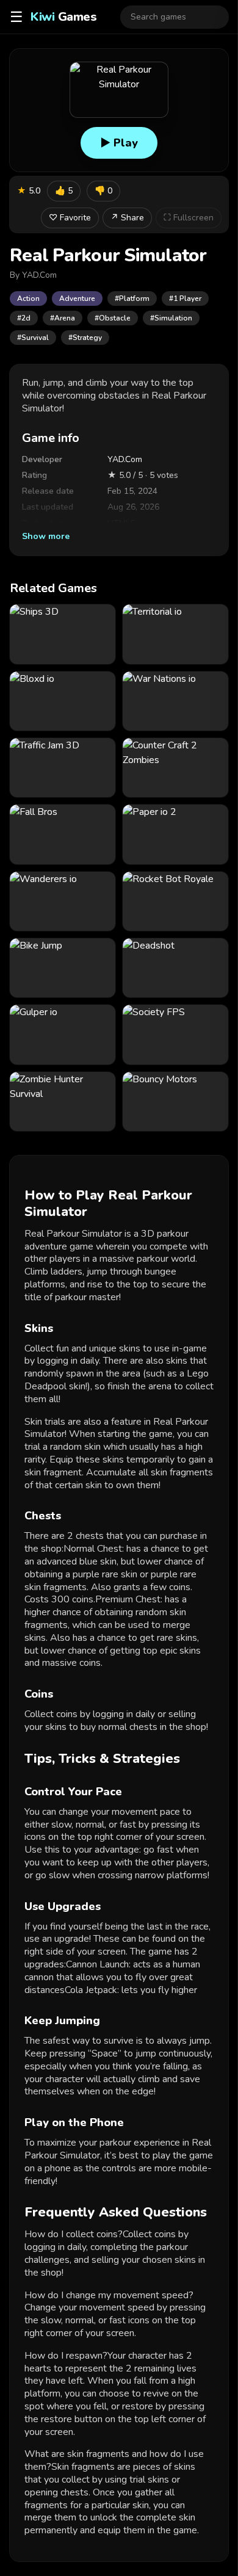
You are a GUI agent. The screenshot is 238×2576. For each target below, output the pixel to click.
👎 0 (103, 191)
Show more (46, 536)
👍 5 (64, 191)
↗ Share (127, 218)
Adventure (77, 298)
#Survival (33, 338)
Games (63, 17)
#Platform (132, 298)
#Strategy (85, 338)
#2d (24, 318)
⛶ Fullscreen (189, 218)
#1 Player (185, 298)
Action (28, 298)
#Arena (63, 318)
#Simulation (171, 318)
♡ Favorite (70, 218)
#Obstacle (113, 318)
